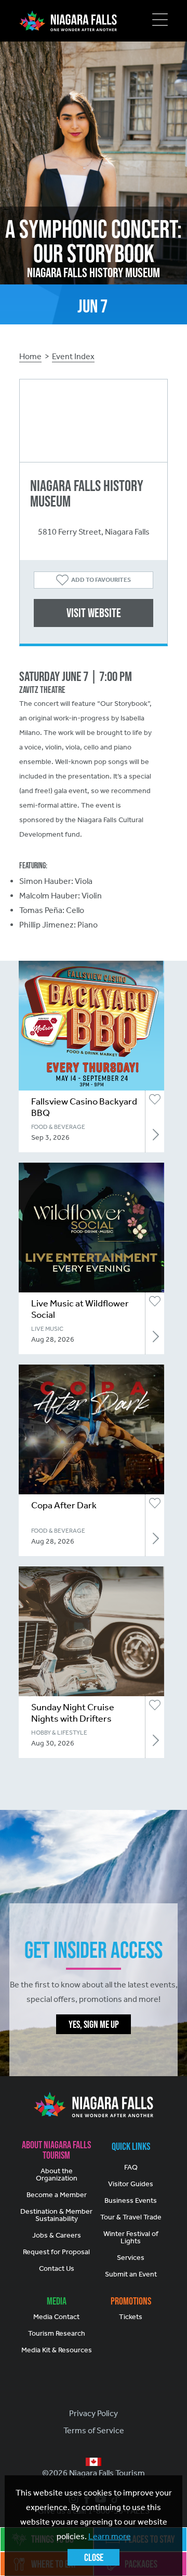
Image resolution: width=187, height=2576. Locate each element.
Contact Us (57, 2268)
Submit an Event (131, 2274)
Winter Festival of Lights (131, 2237)
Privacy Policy (94, 2413)
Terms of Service (94, 2430)
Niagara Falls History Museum (87, 493)
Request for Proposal (56, 2252)
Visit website (94, 613)
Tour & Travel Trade (131, 2217)
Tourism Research (57, 2333)
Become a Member (57, 2195)
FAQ (131, 2167)
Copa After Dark (64, 1505)
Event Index (73, 356)
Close (94, 2557)
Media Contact (56, 2317)
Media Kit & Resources (57, 2350)
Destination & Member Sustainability (56, 2215)
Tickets (131, 2317)
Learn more (110, 2536)
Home (30, 356)
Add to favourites (101, 580)
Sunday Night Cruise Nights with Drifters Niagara (73, 1719)
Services (131, 2258)
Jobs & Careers (57, 2235)
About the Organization (57, 2175)
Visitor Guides (131, 2184)
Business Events (131, 2200)
